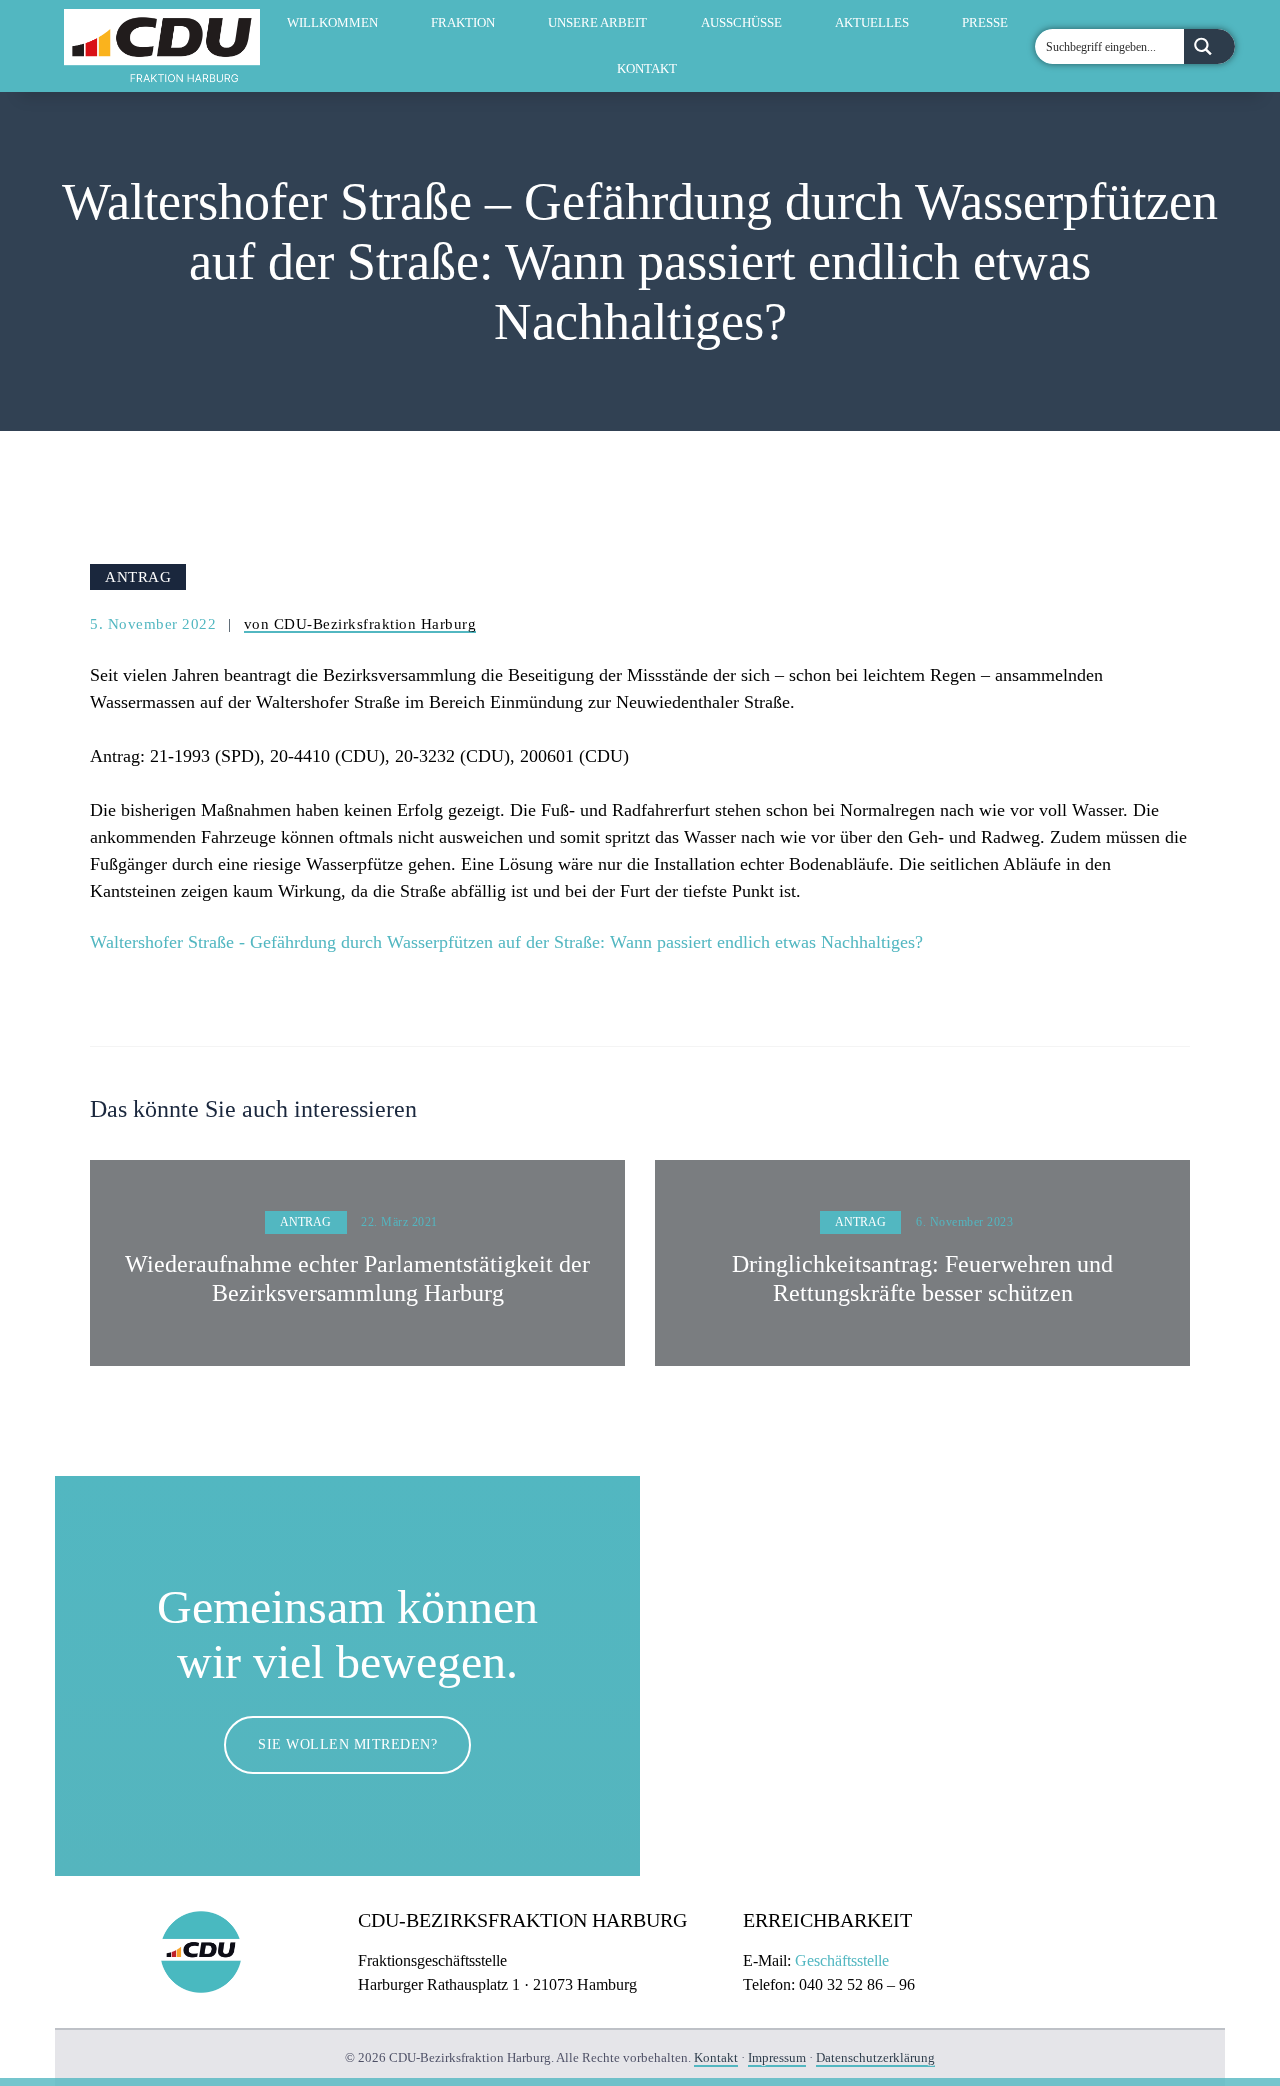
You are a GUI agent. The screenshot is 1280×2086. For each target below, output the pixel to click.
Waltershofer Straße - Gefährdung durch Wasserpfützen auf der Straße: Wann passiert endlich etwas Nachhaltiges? (506, 942)
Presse (985, 23)
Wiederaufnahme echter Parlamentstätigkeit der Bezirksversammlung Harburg (357, 1278)
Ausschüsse (741, 23)
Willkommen (332, 23)
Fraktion (463, 23)
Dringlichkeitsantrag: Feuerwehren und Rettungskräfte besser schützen (922, 1278)
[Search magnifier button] (1209, 46)
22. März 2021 (399, 1222)
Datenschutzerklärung (875, 2057)
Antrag (138, 576)
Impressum (777, 2057)
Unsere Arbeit (597, 23)
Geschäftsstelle (842, 1960)
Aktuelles (872, 23)
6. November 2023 (964, 1222)
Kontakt (647, 69)
